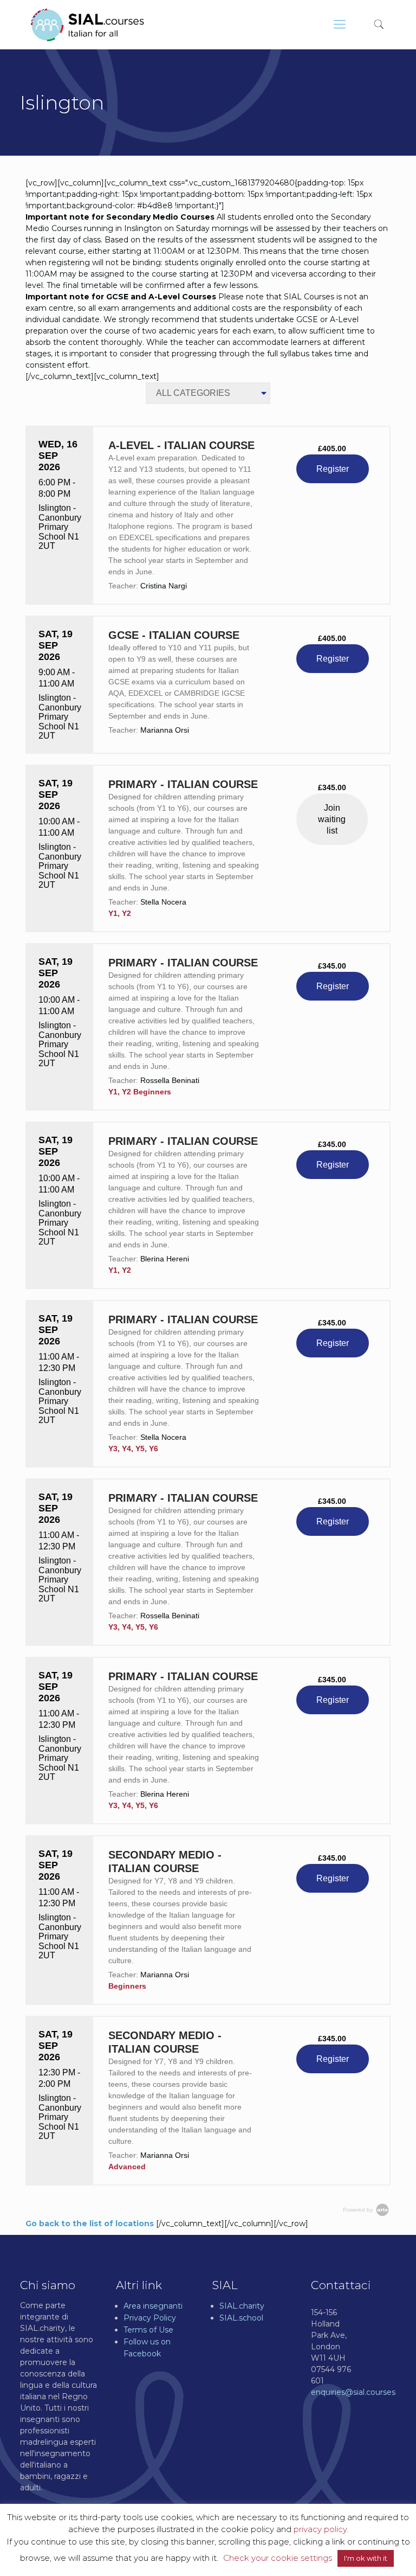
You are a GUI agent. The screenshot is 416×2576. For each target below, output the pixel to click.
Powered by (359, 2210)
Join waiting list (332, 819)
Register (333, 469)
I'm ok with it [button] (366, 2558)
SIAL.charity (242, 2306)
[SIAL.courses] (87, 24)
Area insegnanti (153, 2306)
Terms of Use (148, 2330)
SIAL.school (241, 2318)
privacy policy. (321, 2529)
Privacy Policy (150, 2318)
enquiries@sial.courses (353, 2392)
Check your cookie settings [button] (278, 2558)
